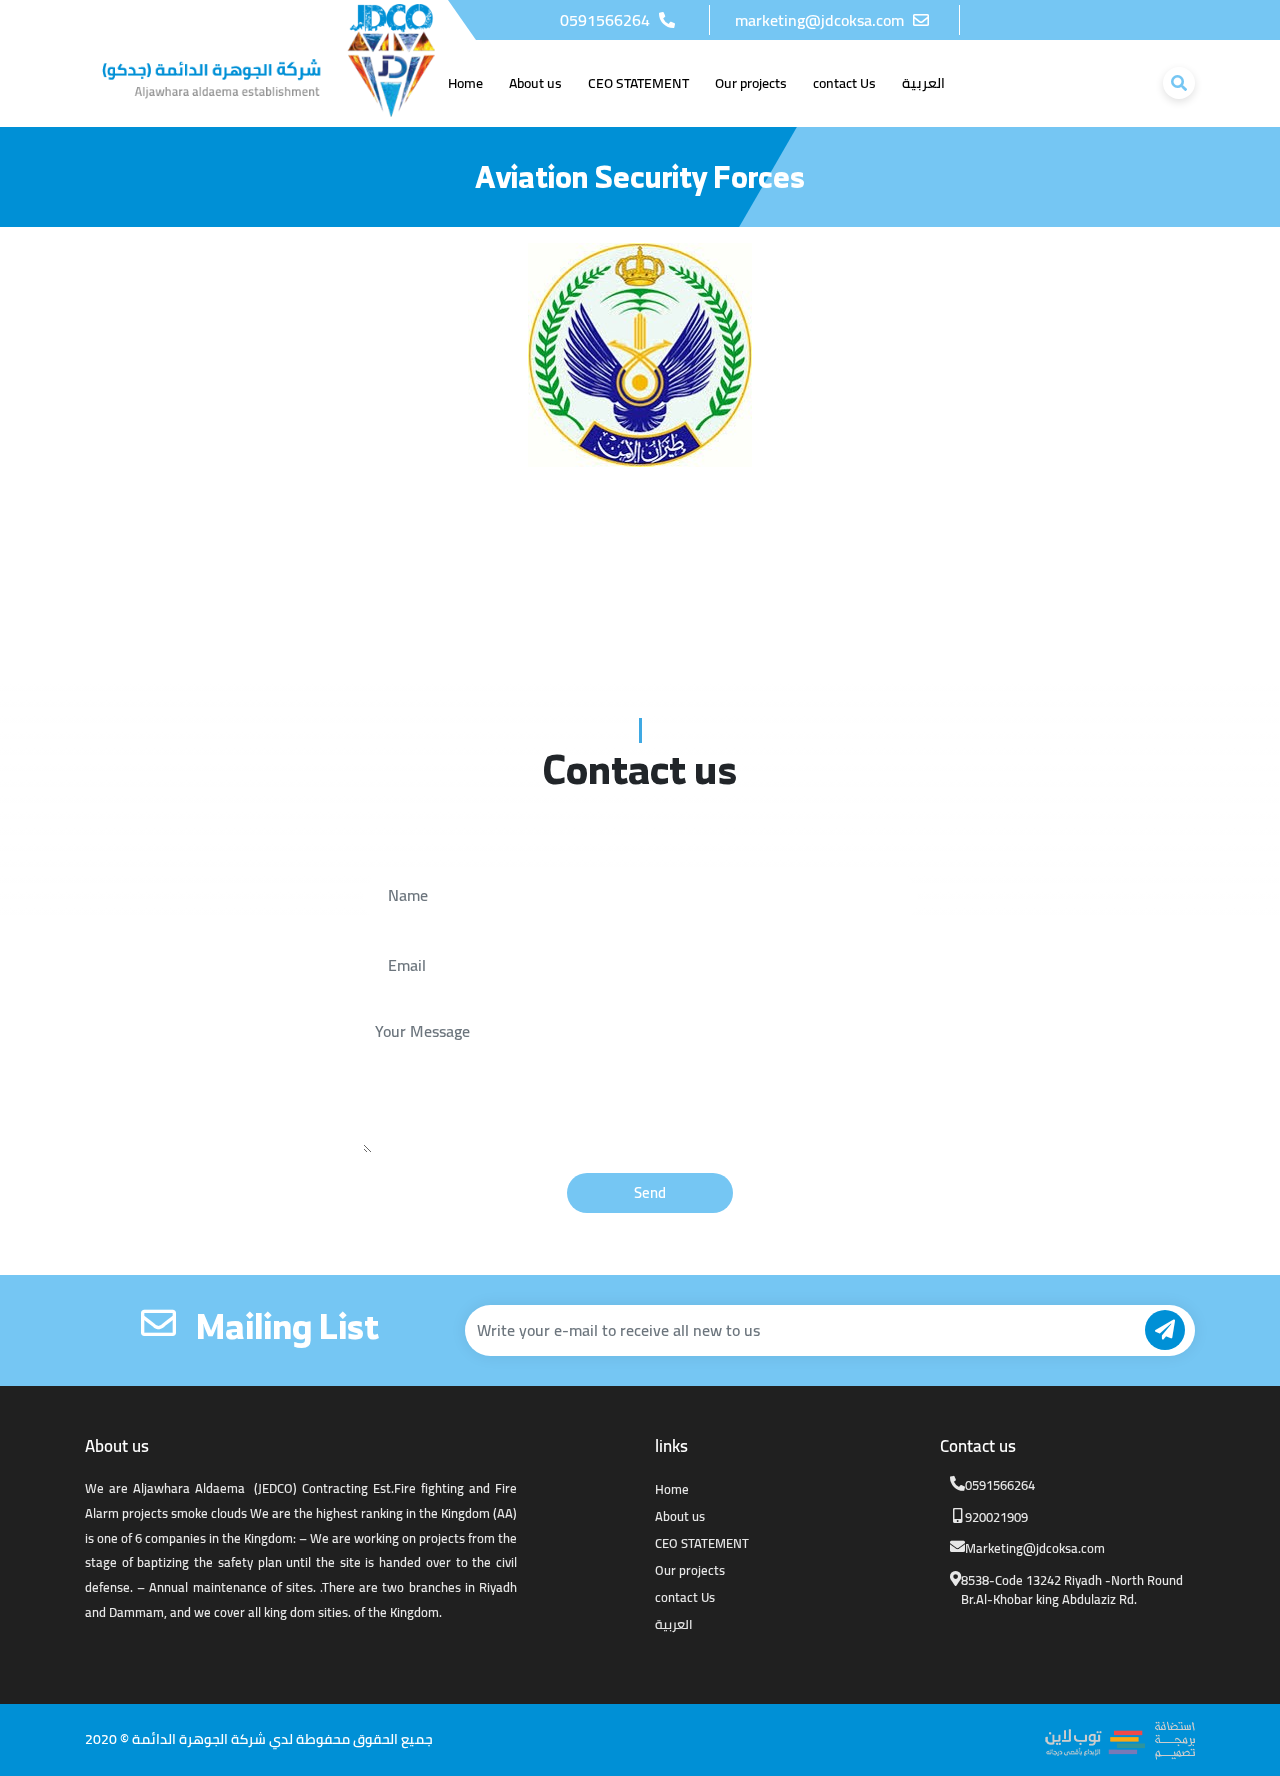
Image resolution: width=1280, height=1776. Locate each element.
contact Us (685, 1597)
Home (672, 1489)
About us (680, 1516)
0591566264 (607, 20)
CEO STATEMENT (702, 1543)
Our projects (690, 1570)
